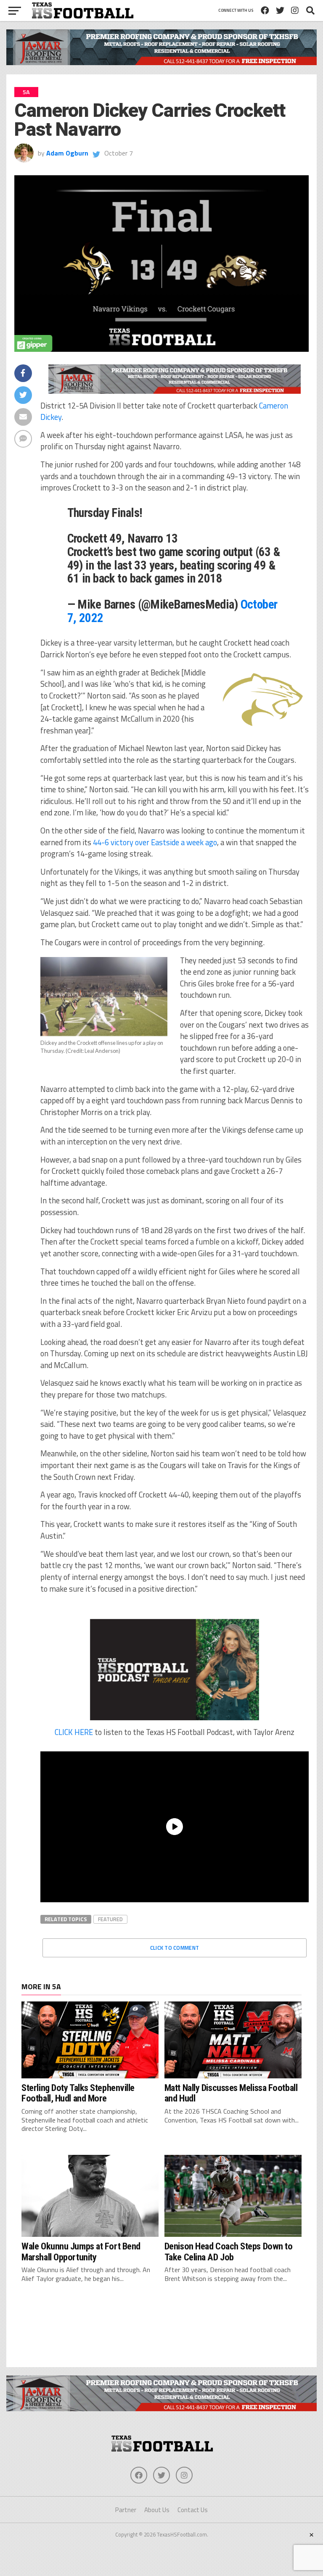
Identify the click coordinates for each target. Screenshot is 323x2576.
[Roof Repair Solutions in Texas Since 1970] (161, 63)
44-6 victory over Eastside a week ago (155, 842)
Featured (110, 1919)
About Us (157, 2510)
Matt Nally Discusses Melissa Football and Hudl (231, 2093)
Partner (126, 2510)
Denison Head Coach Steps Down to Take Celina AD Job (229, 2251)
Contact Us (193, 2510)
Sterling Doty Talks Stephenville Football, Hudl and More (78, 2093)
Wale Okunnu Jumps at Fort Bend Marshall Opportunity (81, 2251)
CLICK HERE (74, 1732)
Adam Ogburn (67, 153)
